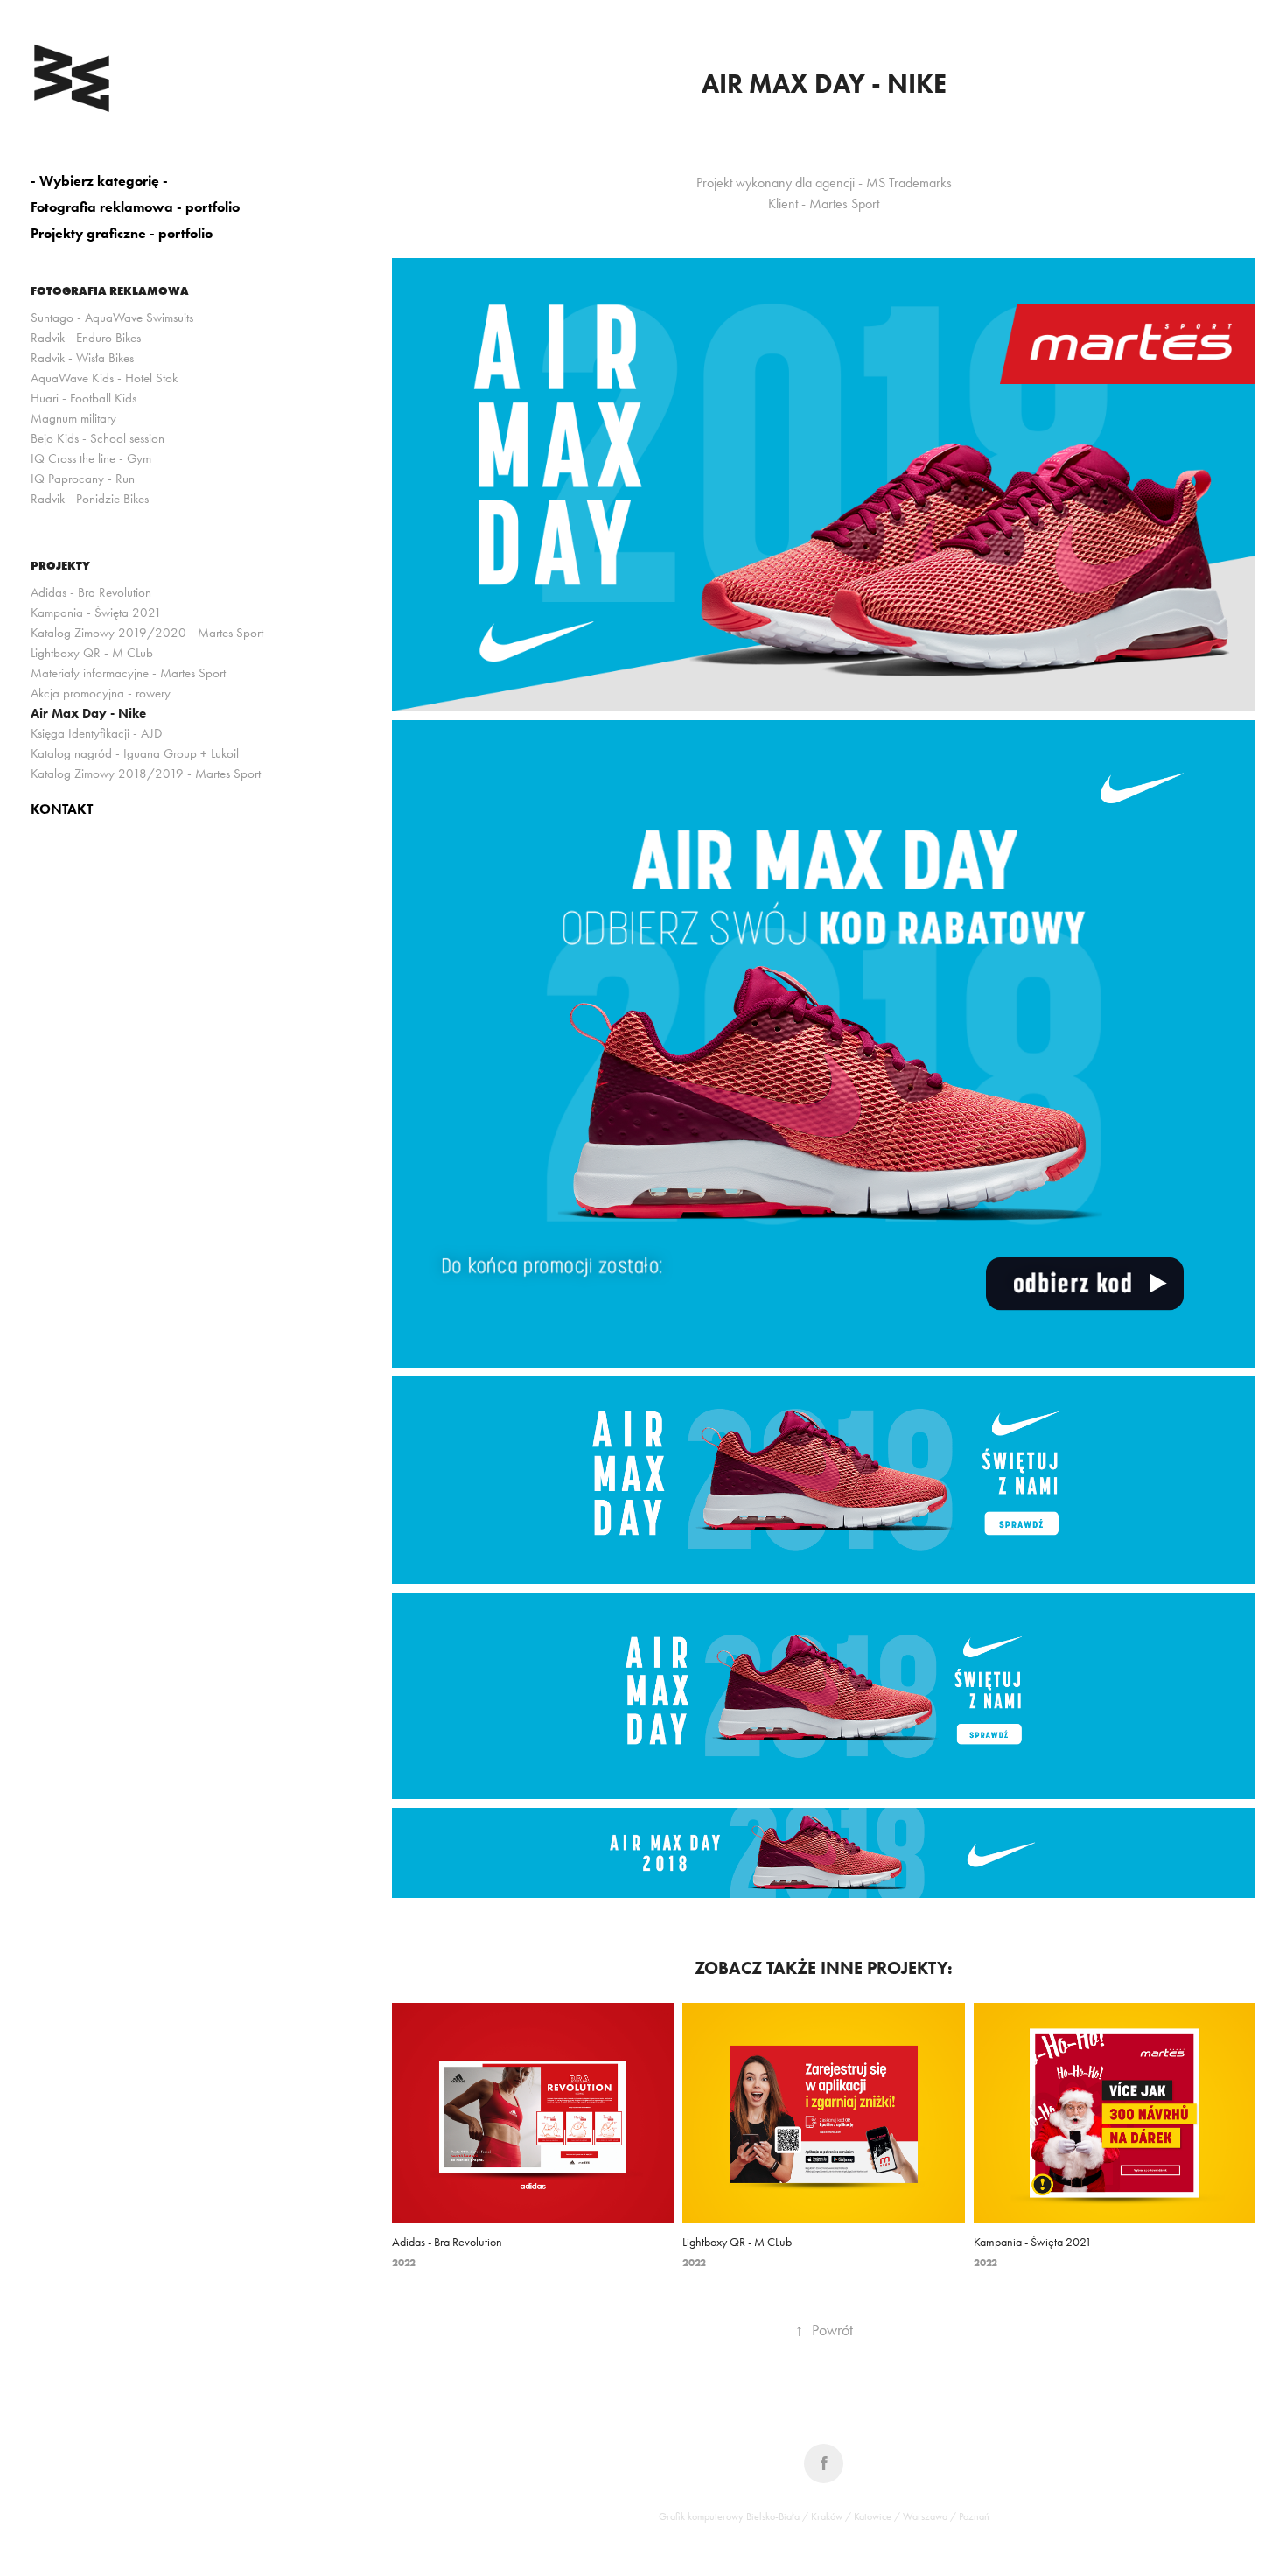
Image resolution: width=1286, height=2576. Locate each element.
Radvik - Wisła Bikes (82, 358)
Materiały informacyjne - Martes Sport (128, 673)
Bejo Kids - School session (98, 438)
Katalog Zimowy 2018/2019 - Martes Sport (146, 773)
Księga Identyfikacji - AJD (96, 733)
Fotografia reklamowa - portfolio (135, 207)
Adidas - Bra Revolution (91, 592)
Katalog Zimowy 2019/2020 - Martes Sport (147, 633)
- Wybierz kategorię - (99, 181)
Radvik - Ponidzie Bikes (90, 499)
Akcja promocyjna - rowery (101, 693)
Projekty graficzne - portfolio (122, 233)
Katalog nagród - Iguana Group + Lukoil (135, 753)
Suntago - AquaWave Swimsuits (112, 318)
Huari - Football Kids (84, 398)
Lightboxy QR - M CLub (92, 653)
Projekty (60, 565)
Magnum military (73, 418)
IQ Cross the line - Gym (91, 458)
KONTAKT (62, 809)
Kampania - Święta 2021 (96, 612)
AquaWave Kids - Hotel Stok (104, 378)
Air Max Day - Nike (88, 713)
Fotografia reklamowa (110, 290)
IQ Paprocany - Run (83, 479)
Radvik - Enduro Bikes (86, 338)
